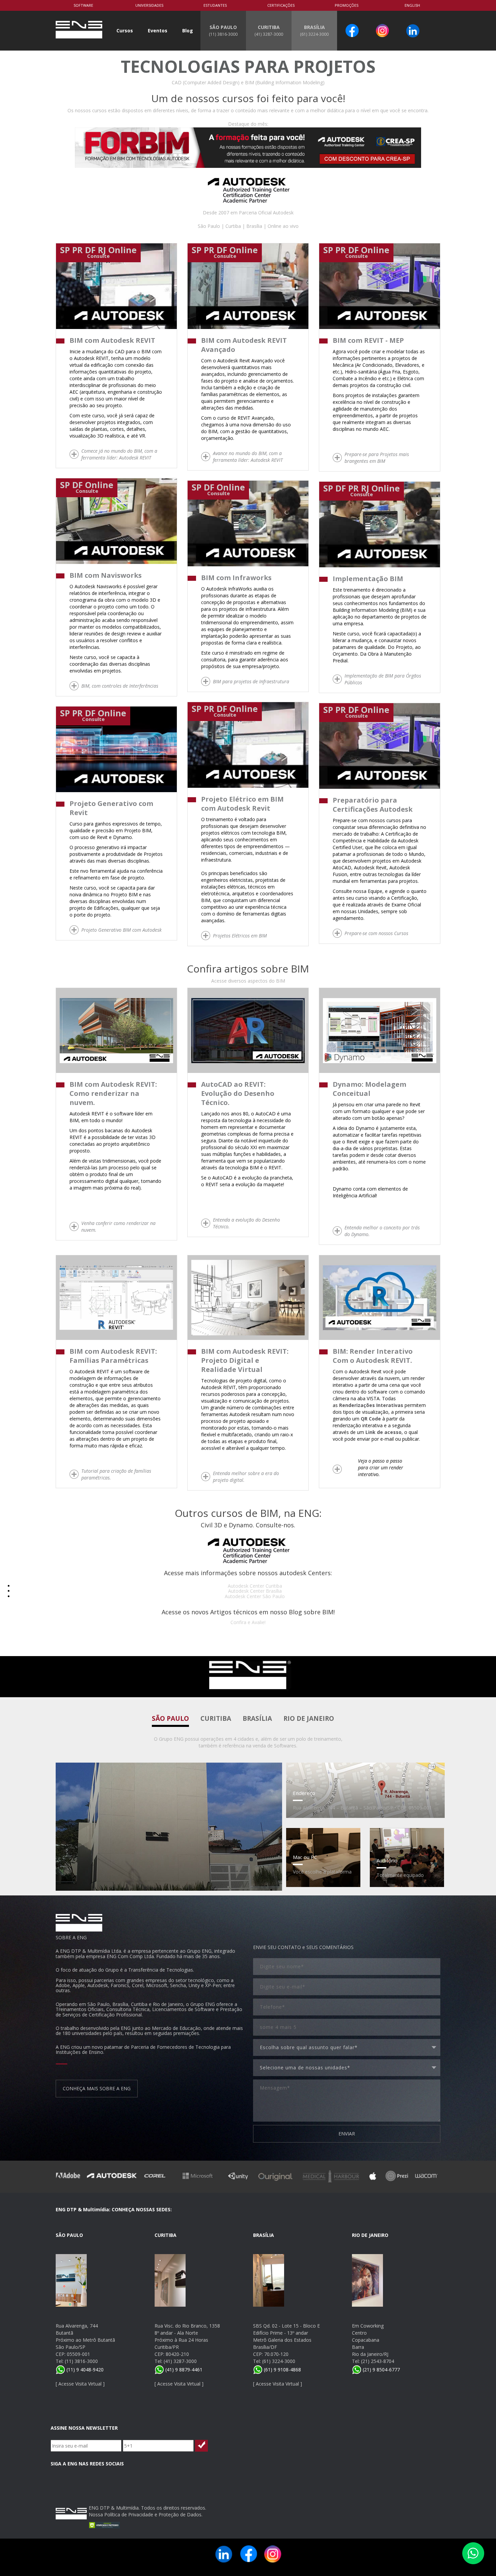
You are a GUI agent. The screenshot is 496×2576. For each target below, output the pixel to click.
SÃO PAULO (223, 30)
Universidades (149, 5)
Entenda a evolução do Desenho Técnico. (246, 1223)
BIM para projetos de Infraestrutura (251, 681)
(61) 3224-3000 (279, 2361)
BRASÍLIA (314, 30)
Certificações (281, 5)
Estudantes (215, 5)
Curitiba (216, 1718)
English (412, 5)
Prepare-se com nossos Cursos (376, 933)
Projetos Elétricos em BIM (240, 936)
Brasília (257, 1718)
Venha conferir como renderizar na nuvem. (118, 1226)
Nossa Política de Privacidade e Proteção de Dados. (146, 2514)
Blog (188, 31)
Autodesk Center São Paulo (255, 1596)
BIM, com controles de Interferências (120, 686)
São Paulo (170, 1718)
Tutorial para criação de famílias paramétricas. (116, 1474)
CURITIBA (269, 30)
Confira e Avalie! (248, 1622)
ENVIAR (347, 2134)
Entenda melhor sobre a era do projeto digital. (246, 1477)
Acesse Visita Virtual (80, 2384)
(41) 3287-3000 (180, 2361)
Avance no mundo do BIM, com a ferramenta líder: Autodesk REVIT (248, 457)
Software (83, 5)
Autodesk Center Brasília (255, 1591)
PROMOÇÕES (347, 5)
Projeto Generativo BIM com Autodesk (121, 930)
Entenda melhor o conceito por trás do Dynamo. (382, 1231)
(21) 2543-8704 (378, 2361)
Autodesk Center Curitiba (255, 1586)
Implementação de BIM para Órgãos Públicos (383, 679)
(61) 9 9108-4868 (282, 2370)
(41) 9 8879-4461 (183, 2370)
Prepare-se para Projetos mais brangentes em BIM (377, 458)
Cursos (125, 31)
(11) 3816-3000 (81, 2361)
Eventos (158, 31)
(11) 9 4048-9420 (84, 2370)
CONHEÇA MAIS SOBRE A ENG (97, 2088)
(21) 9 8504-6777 (381, 2370)
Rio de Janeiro (309, 1718)
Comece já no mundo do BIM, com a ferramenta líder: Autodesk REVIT (119, 454)
